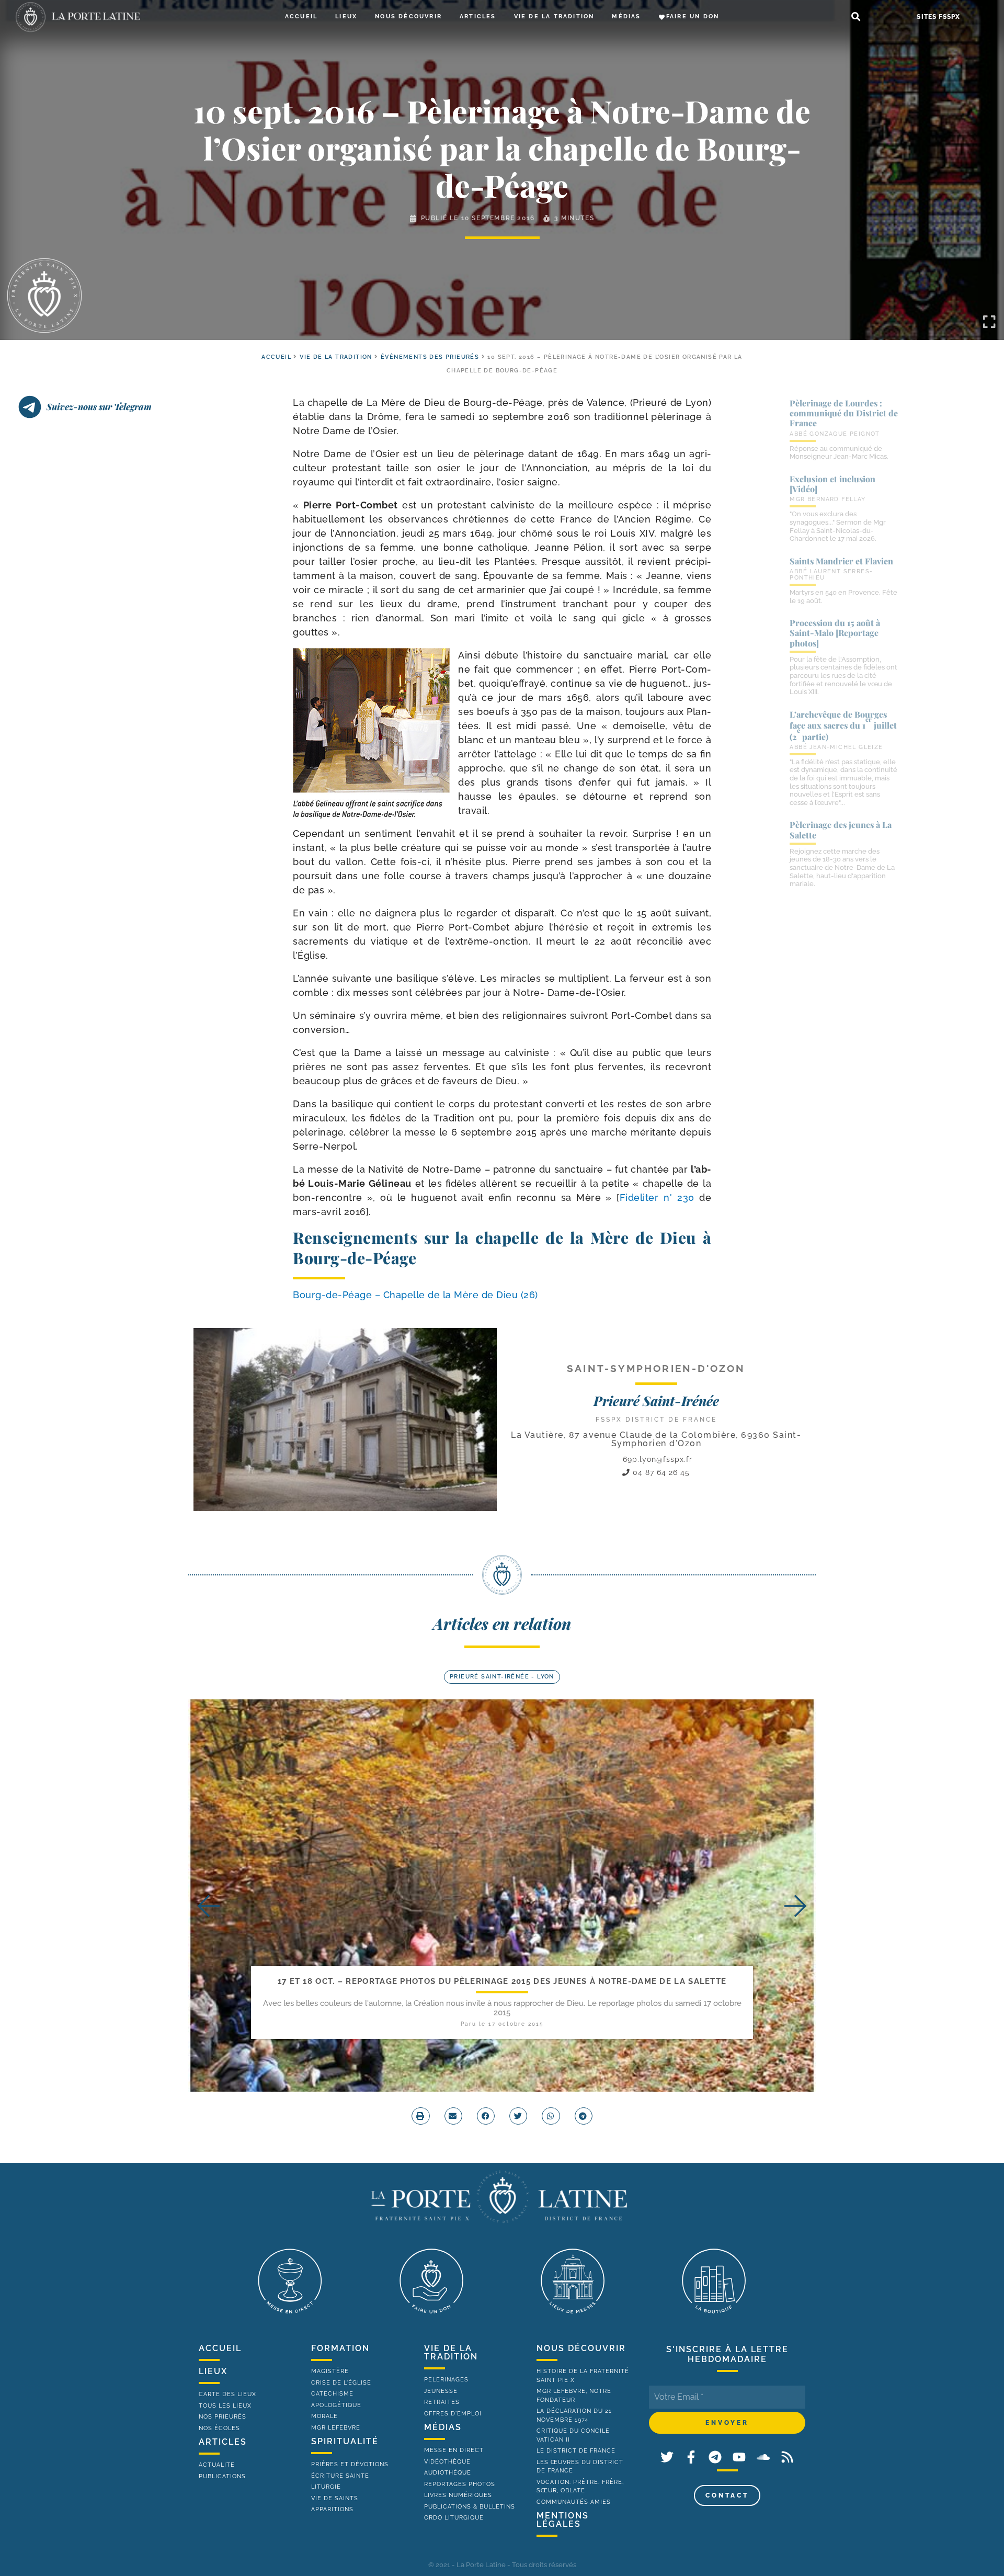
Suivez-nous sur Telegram (99, 406)
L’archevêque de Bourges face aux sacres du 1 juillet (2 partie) (843, 725)
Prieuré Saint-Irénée (656, 1400)
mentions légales (563, 2520)
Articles (478, 16)
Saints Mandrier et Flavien (841, 561)
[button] (856, 17)
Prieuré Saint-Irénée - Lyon (502, 1677)
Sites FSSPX (938, 17)
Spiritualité (345, 2441)
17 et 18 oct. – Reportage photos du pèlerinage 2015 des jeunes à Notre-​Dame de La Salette (502, 1981)
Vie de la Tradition (554, 16)
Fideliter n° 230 (657, 1198)
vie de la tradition (451, 2352)
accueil (276, 357)
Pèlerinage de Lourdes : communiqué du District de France (844, 413)
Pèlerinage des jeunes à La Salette (841, 830)
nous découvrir (581, 2348)
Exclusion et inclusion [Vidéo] (832, 484)
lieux (213, 2371)
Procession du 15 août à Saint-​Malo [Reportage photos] (835, 633)
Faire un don (693, 16)
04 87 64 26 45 (660, 1472)
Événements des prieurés (430, 357)
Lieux (346, 16)
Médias (626, 16)
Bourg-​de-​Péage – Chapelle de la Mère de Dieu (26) (415, 1295)
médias (443, 2427)
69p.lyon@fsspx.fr (658, 1459)
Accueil (301, 16)
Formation (340, 2348)
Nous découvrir (408, 16)
